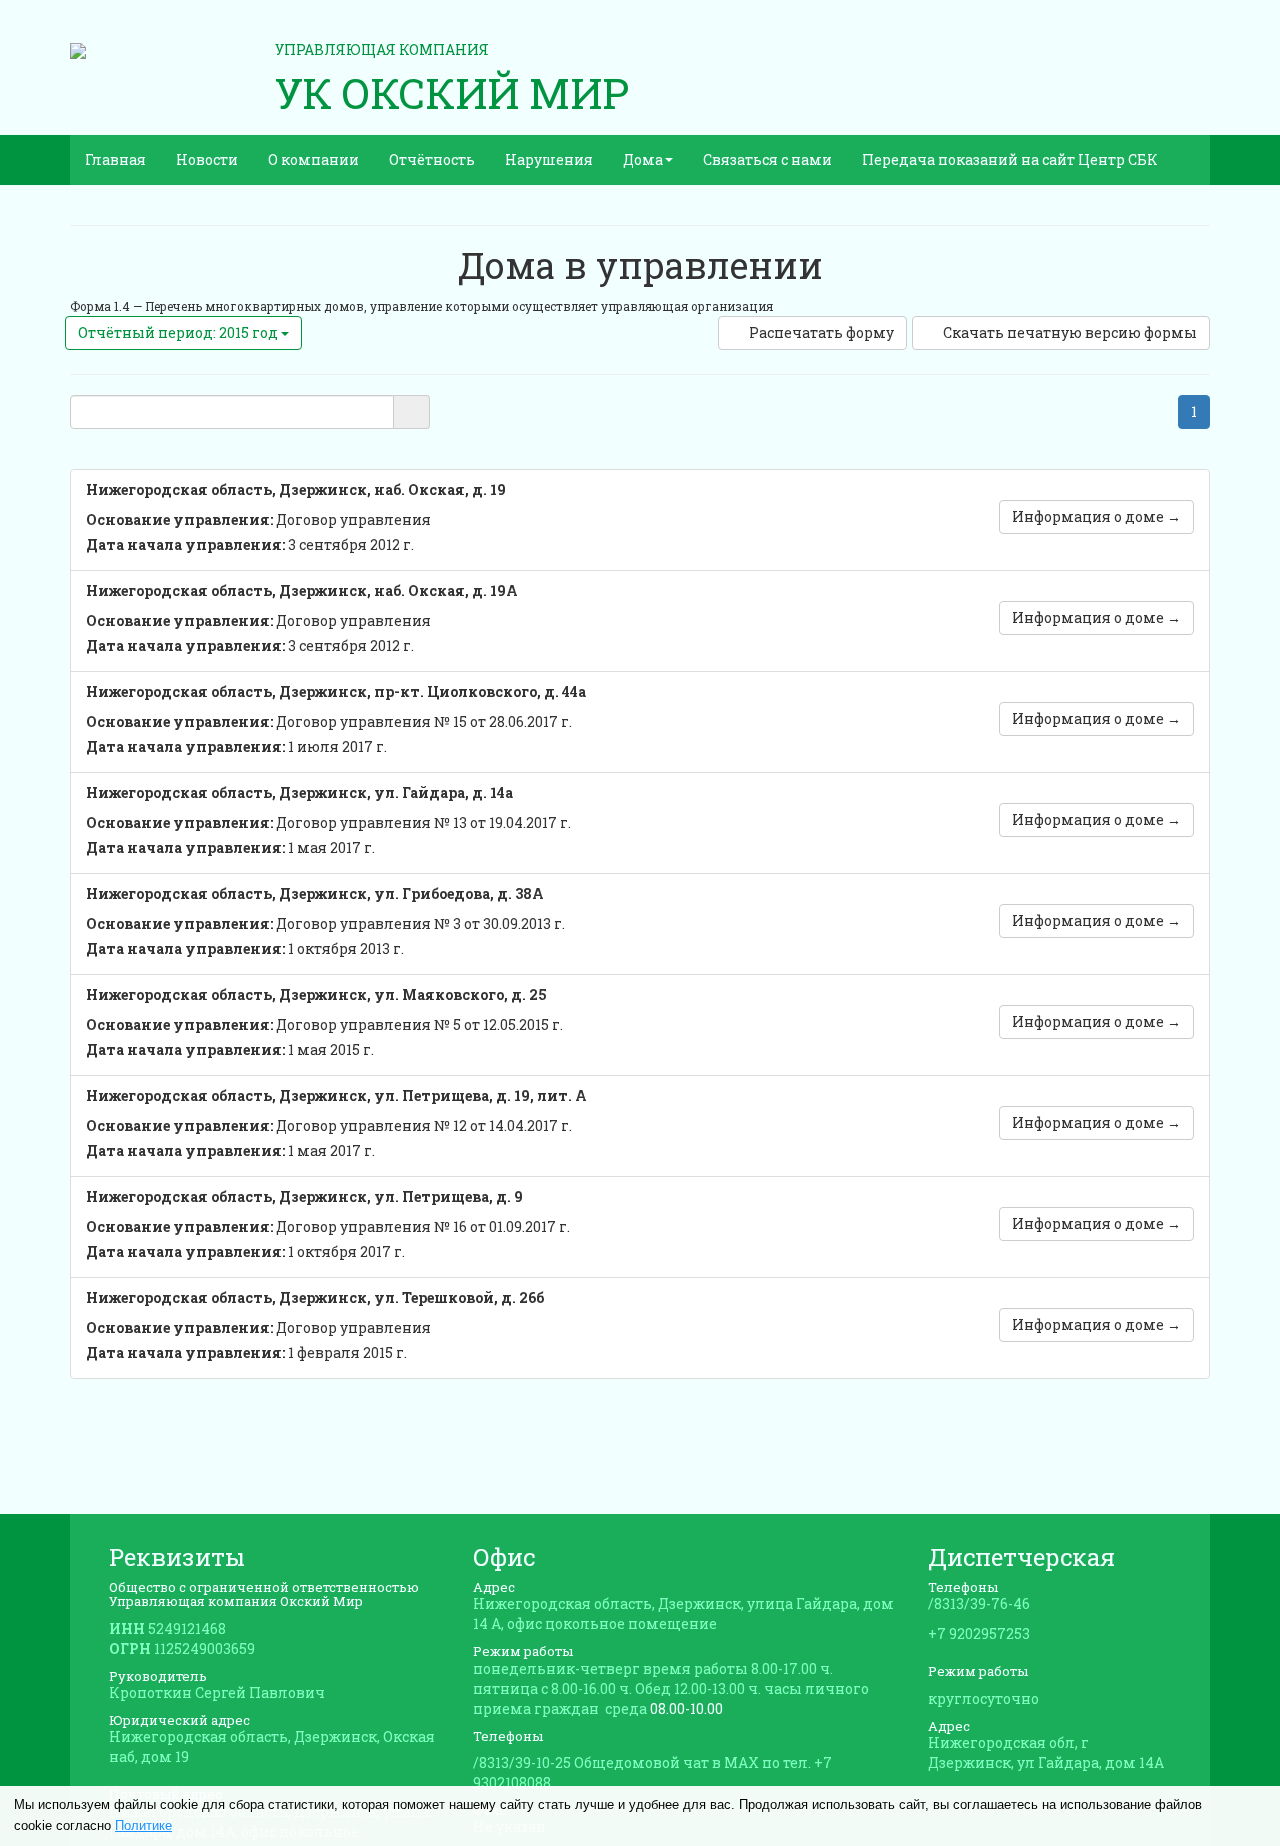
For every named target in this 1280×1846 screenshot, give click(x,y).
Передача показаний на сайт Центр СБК (1010, 159)
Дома (643, 159)
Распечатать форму (821, 332)
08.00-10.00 (686, 1708)
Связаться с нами (767, 159)
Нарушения (549, 159)
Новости (207, 159)
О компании (313, 159)
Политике (143, 1825)
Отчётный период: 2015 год (179, 332)
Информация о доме (1096, 516)
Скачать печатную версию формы (1070, 332)
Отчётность (432, 159)
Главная (115, 159)
